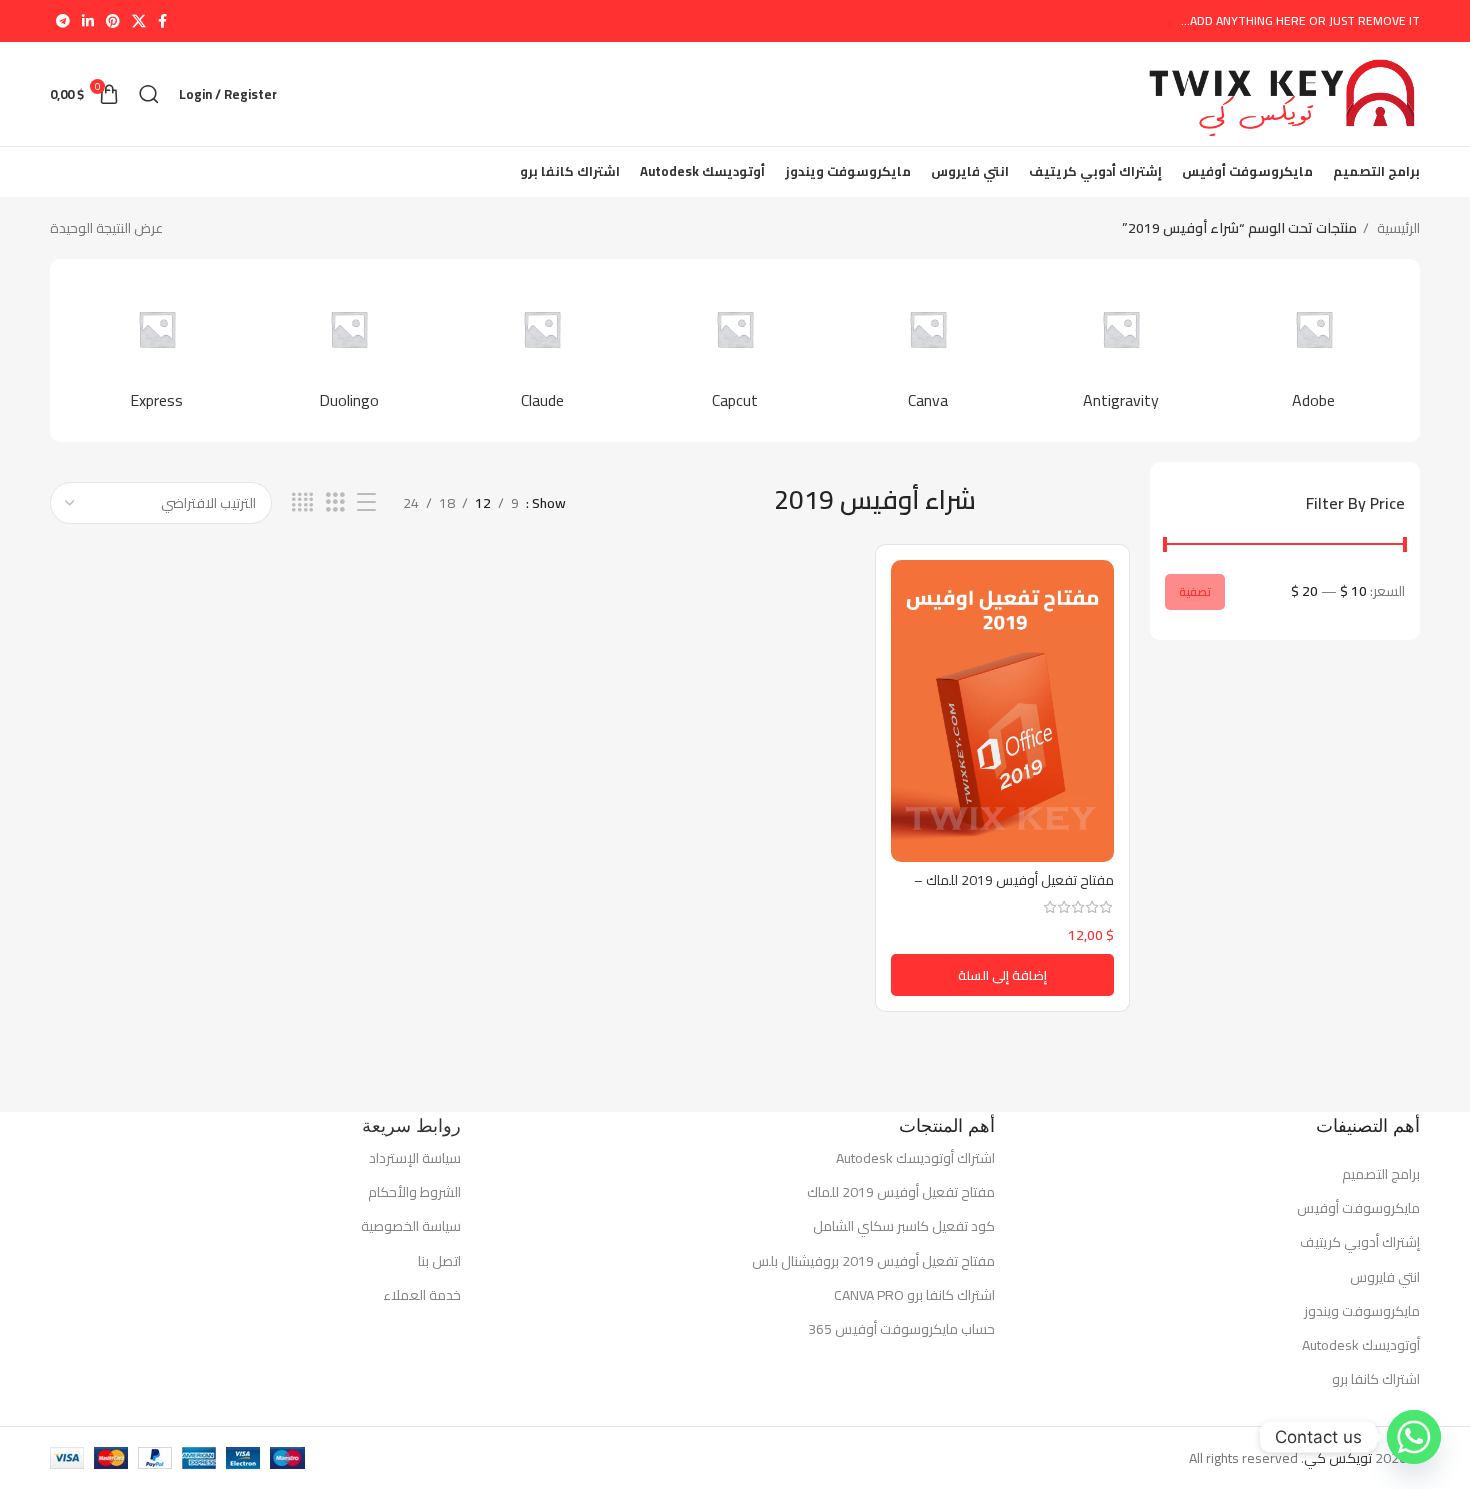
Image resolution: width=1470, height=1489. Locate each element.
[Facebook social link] (162, 21)
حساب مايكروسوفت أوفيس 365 (901, 1329)
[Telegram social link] (63, 21)
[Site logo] (1281, 93)
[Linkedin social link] (88, 21)
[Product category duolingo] (349, 350)
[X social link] (139, 21)
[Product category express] (156, 350)
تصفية (1195, 591)
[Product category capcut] (735, 350)
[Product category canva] (927, 350)
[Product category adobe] (1313, 350)
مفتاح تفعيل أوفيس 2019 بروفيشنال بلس (873, 1261)
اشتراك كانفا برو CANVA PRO (914, 1295)
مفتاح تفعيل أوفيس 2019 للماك (901, 1192)
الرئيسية (1397, 228)
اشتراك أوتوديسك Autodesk (915, 1158)
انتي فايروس (1385, 1277)
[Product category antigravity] (1120, 350)
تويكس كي (1338, 1458)
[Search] (149, 94)
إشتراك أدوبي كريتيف (1360, 1242)
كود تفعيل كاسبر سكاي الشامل (904, 1226)
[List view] (366, 502)
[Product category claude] (542, 350)
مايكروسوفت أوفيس (1358, 1208)
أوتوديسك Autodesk (1361, 1345)
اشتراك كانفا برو (1376, 1379)
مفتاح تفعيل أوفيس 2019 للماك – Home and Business (1014, 890)
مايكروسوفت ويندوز (1362, 1311)
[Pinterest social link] (113, 21)
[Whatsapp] (1414, 1437)
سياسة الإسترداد (415, 1158)
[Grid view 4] (302, 502)
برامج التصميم (1381, 1174)
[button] (1002, 975)
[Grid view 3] (335, 502)
